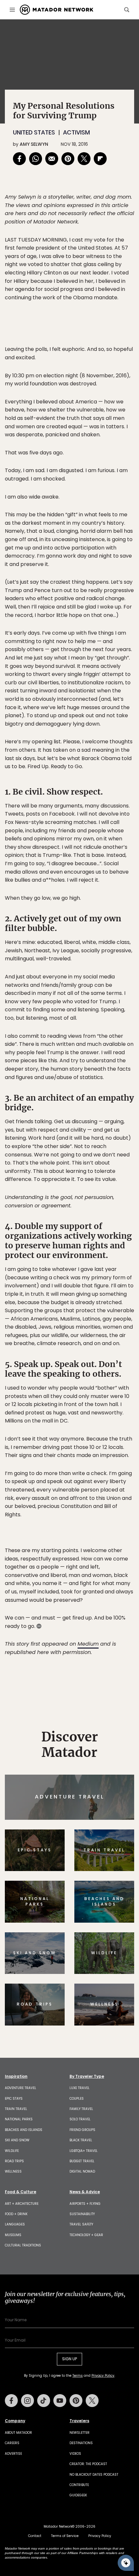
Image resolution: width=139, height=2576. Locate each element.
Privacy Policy (108, 1332)
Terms (79, 1332)
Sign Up (115, 1315)
